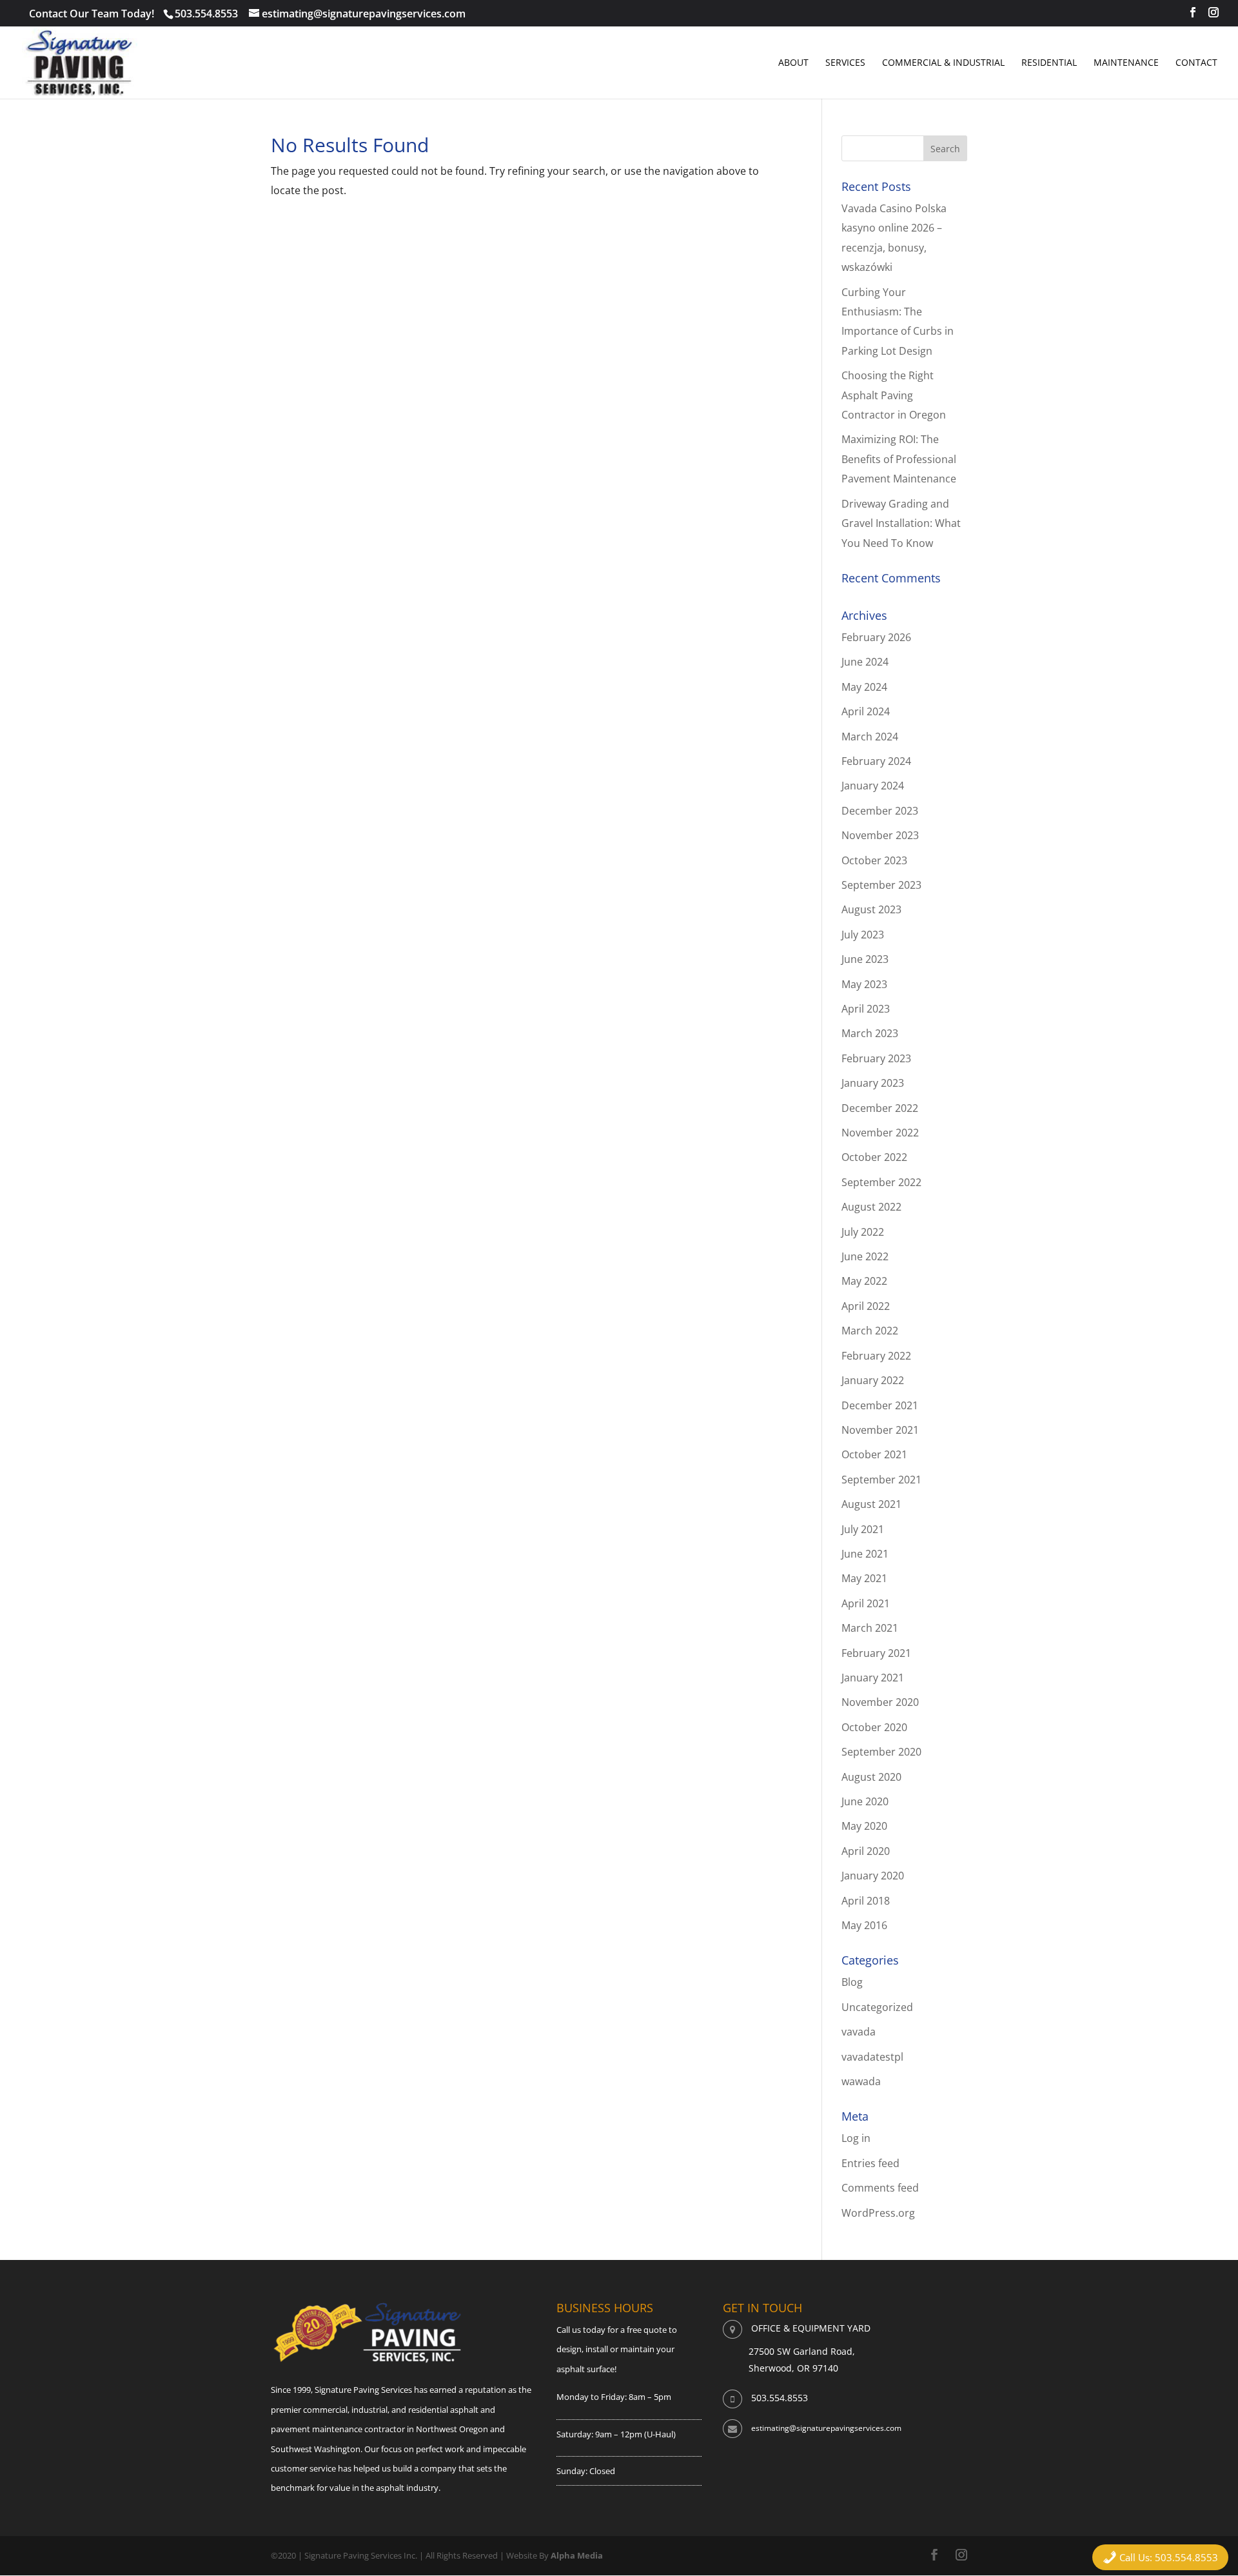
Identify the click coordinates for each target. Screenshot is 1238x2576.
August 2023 (871, 909)
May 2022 (864, 1281)
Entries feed (870, 2163)
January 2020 (873, 1876)
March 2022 (870, 1331)
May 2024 (864, 687)
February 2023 (876, 1058)
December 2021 (880, 1405)
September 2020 (881, 1752)
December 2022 (880, 1108)
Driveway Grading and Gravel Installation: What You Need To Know (901, 523)
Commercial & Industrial (943, 63)
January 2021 (873, 1678)
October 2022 (874, 1157)
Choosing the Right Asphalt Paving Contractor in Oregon (894, 395)
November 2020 (880, 1702)
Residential (1049, 63)
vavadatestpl (872, 2057)
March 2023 (870, 1033)
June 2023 (865, 959)
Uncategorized (877, 2007)
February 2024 (876, 761)
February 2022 (876, 1356)
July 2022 (863, 1232)
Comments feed (880, 2188)
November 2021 (880, 1430)
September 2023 (881, 885)
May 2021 (864, 1578)
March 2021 (870, 1628)
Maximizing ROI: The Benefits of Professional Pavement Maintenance (899, 459)
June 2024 (865, 662)
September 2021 (881, 1480)
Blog (852, 1982)
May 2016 (864, 1925)
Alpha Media (577, 2555)
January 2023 (873, 1083)
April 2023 (866, 1009)
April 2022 (866, 1306)
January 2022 (873, 1380)
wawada (861, 2081)
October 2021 (874, 1454)
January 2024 (873, 786)
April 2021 (866, 1603)
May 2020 (864, 1826)
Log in (856, 2138)
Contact (1196, 63)
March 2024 (870, 737)
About (793, 63)
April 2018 (866, 1901)
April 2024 (866, 711)
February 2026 (876, 637)
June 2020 (865, 1801)
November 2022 (880, 1133)
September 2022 (881, 1182)
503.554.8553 (206, 14)
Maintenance (1126, 63)
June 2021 (865, 1554)
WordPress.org (878, 2213)
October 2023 (874, 860)
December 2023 (880, 811)
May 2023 (864, 984)
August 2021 (871, 1504)
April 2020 (866, 1851)
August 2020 (871, 1777)
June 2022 (865, 1256)
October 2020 (874, 1727)
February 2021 (876, 1653)
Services (845, 63)
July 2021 (863, 1529)
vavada (859, 2032)
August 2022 (871, 1207)
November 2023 (880, 835)
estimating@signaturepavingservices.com (826, 2428)
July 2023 (863, 935)
